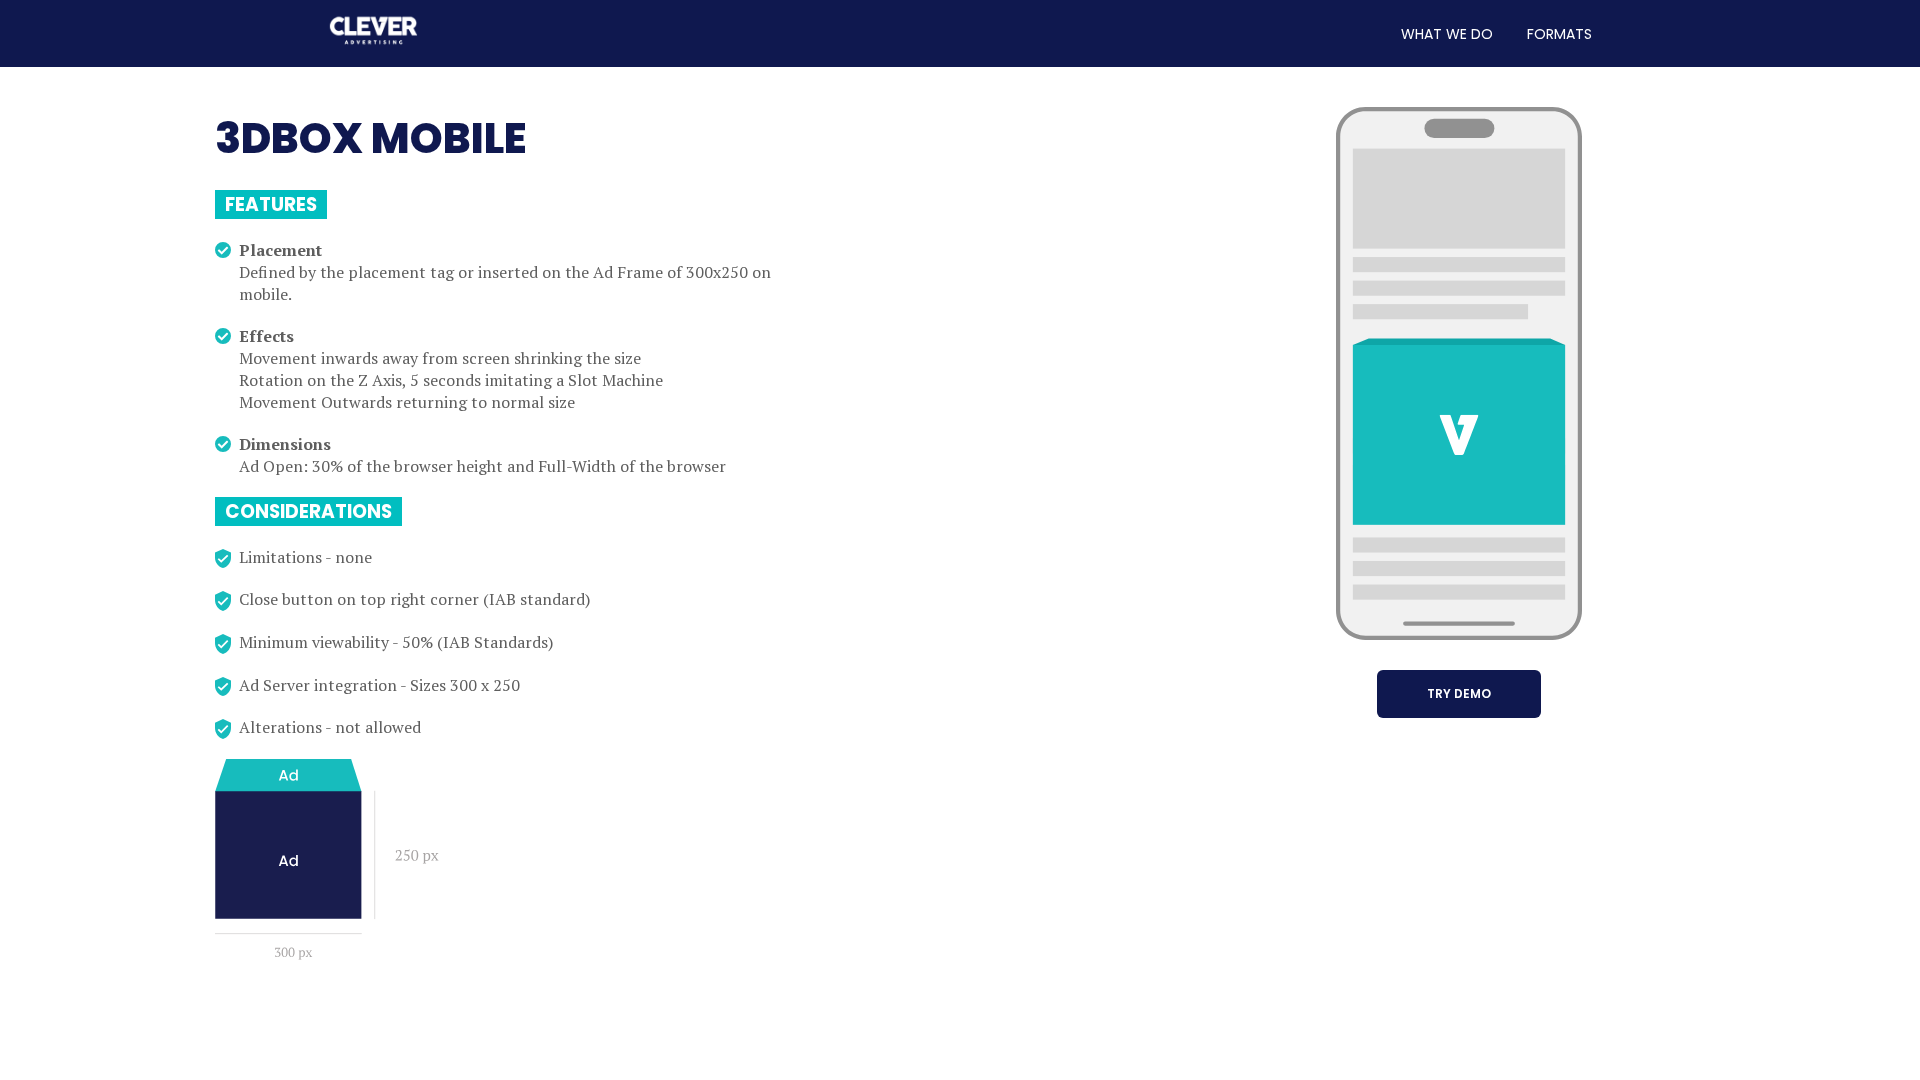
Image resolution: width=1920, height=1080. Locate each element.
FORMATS (1559, 34)
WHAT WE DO (1447, 34)
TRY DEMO (1459, 693)
